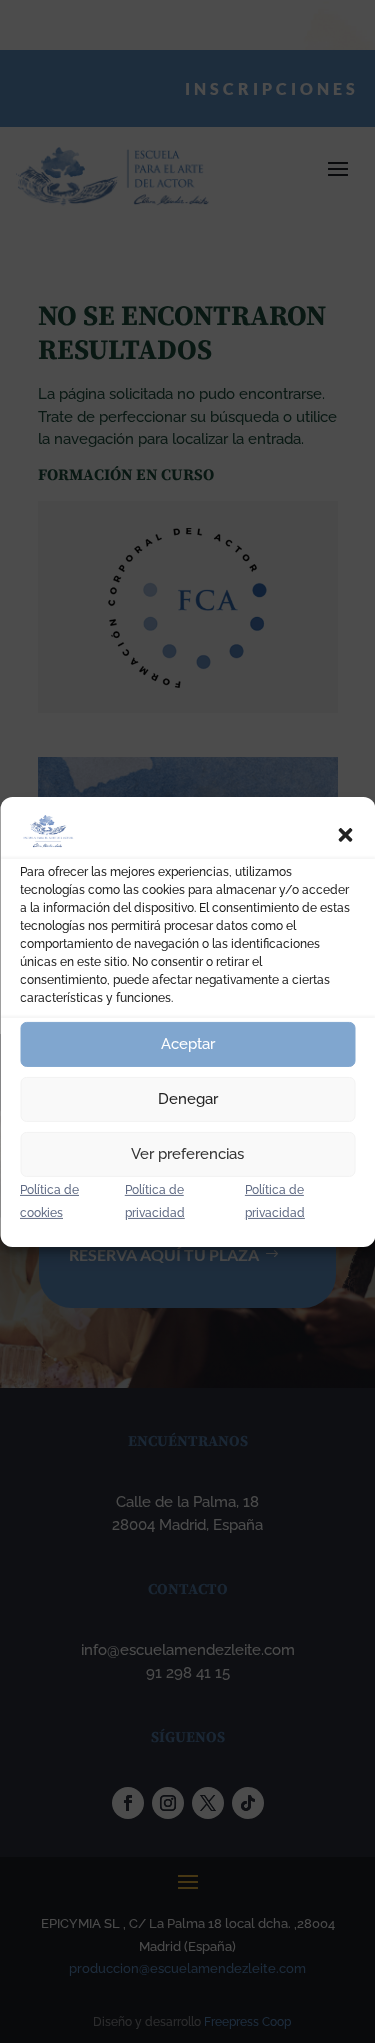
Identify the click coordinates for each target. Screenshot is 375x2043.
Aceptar (188, 1044)
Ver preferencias (187, 1154)
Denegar (188, 1099)
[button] (345, 835)
